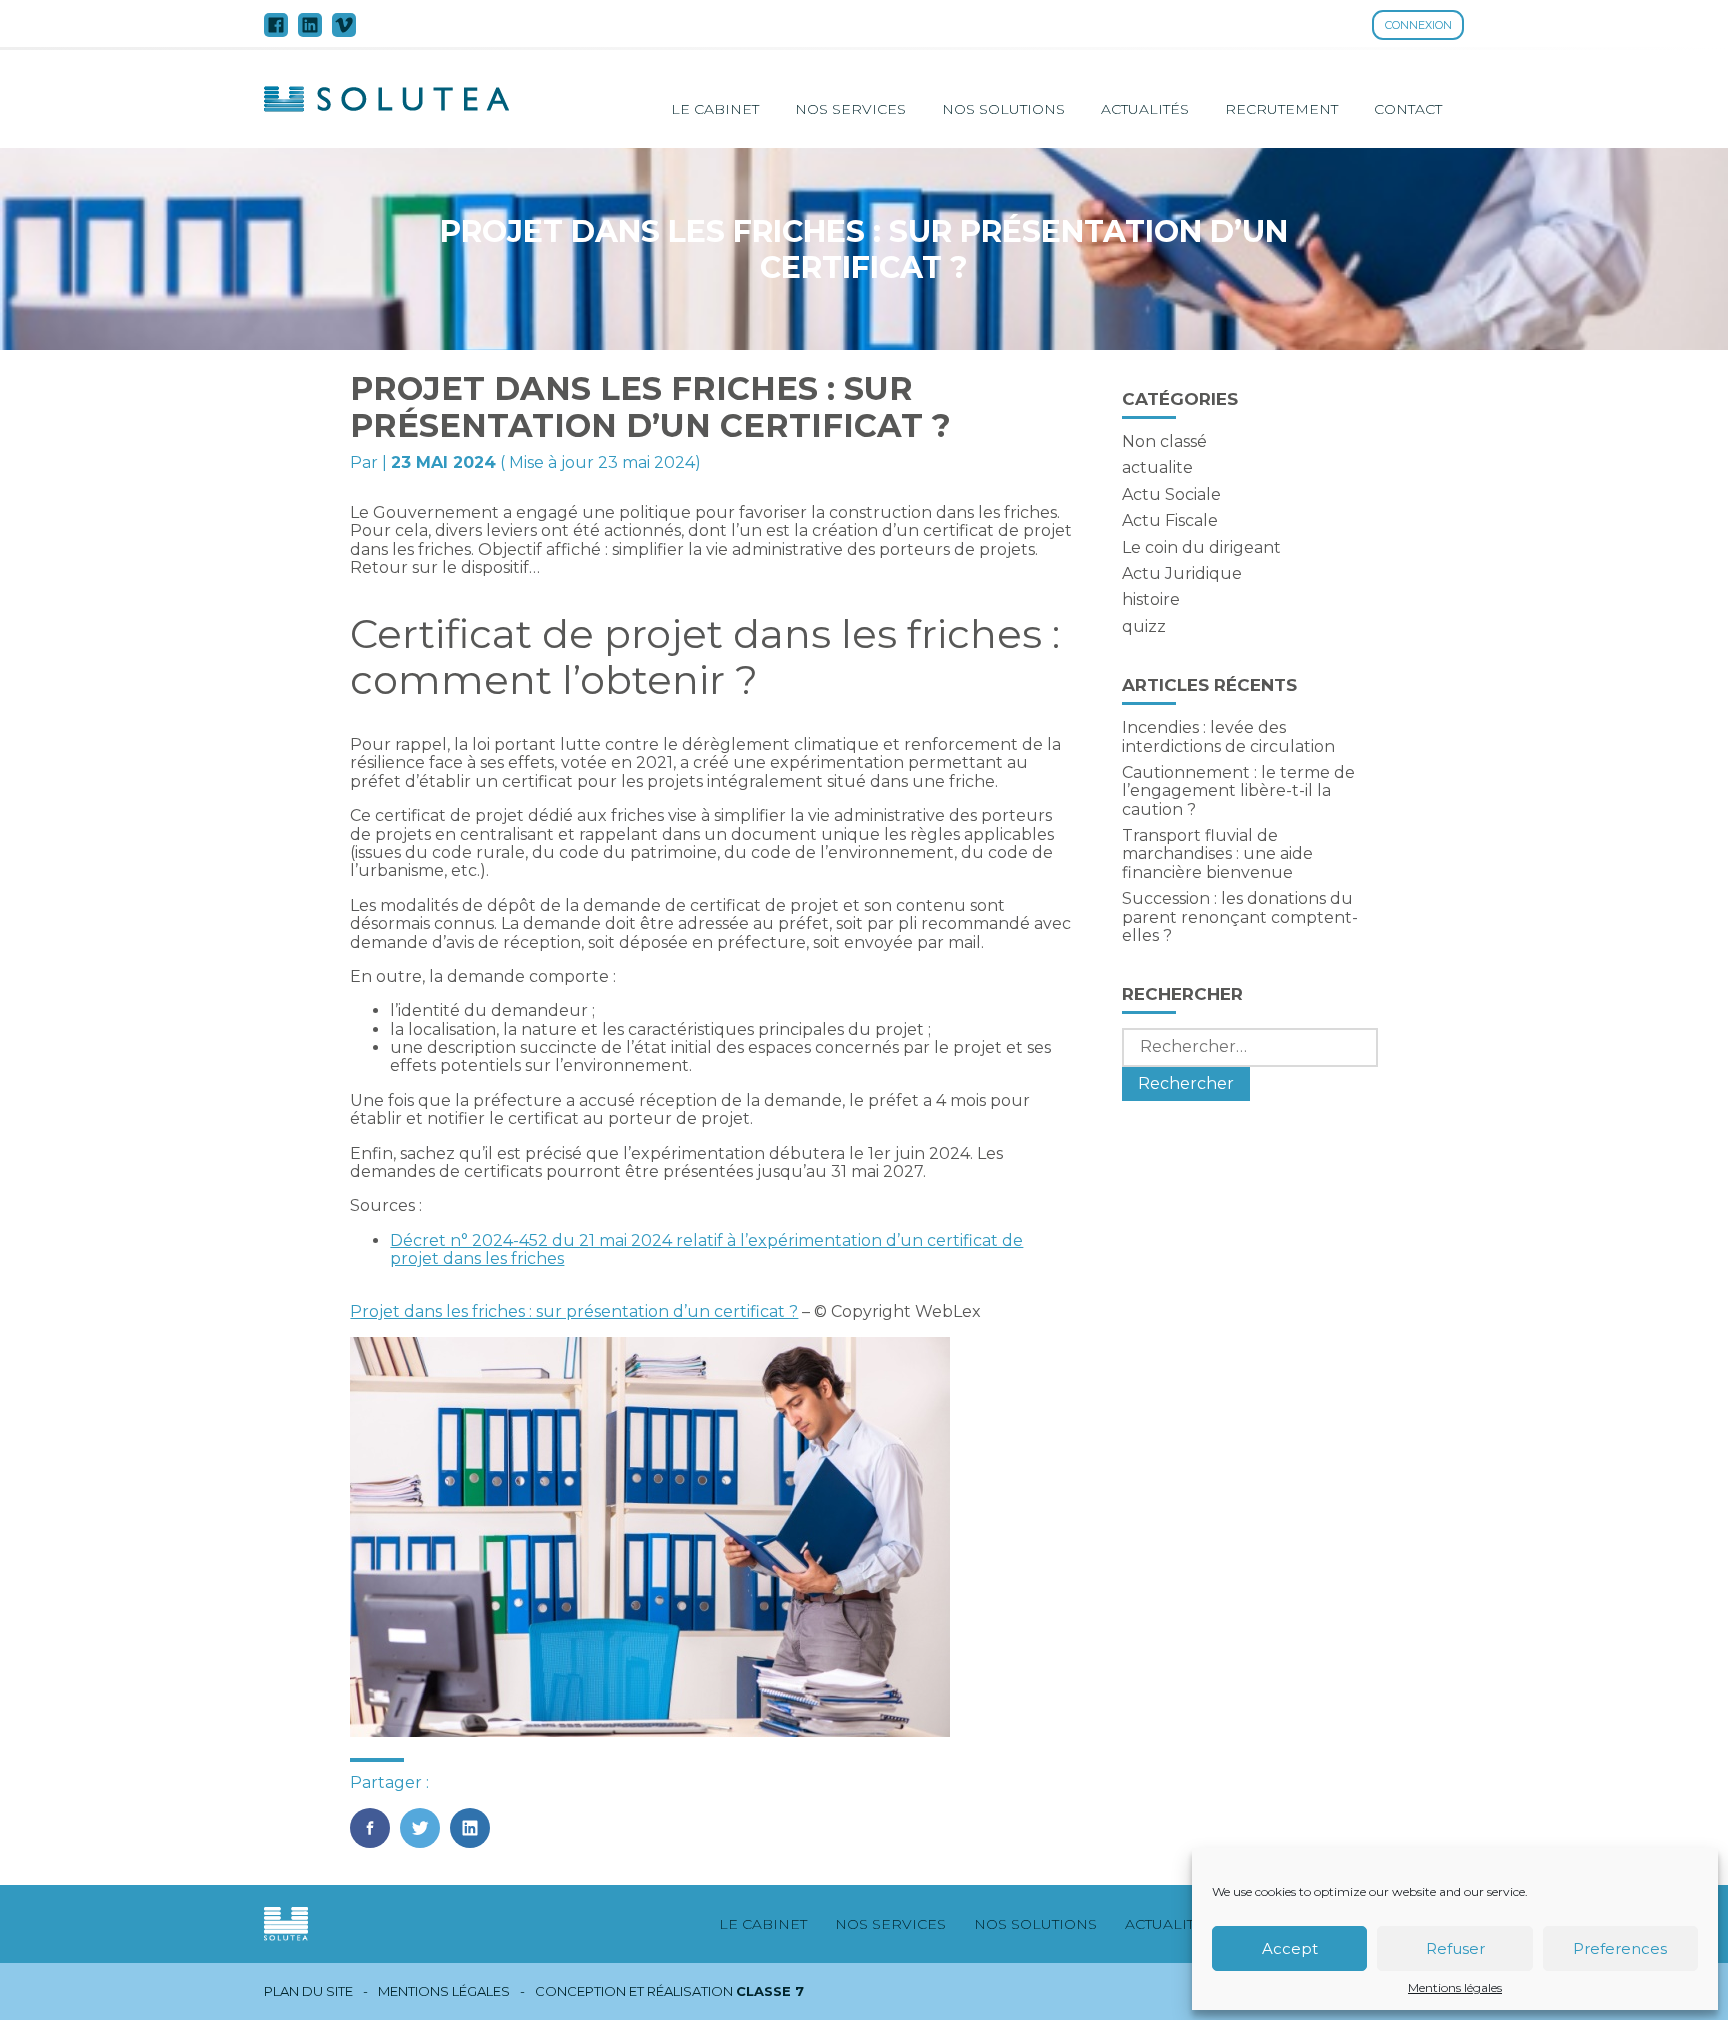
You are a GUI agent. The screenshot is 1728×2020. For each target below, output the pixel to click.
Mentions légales (1455, 1988)
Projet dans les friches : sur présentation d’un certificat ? (574, 1311)
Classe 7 (770, 1991)
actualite (1157, 467)
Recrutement (1281, 109)
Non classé (1164, 441)
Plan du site (308, 1991)
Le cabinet (715, 109)
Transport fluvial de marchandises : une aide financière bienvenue (1217, 854)
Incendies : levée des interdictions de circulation (1228, 736)
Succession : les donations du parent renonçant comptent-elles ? (1240, 917)
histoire (1151, 599)
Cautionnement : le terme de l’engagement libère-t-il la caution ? (1238, 791)
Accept (1290, 1948)
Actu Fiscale (1170, 520)
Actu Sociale (1171, 494)
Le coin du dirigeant (1201, 547)
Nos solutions (1003, 109)
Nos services (850, 109)
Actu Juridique (1182, 573)
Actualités (1145, 109)
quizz (1144, 626)
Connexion (1418, 25)
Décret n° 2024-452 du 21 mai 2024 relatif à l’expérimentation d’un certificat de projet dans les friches (706, 1249)
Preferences (1620, 1948)
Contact (1408, 109)
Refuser (1455, 1948)
